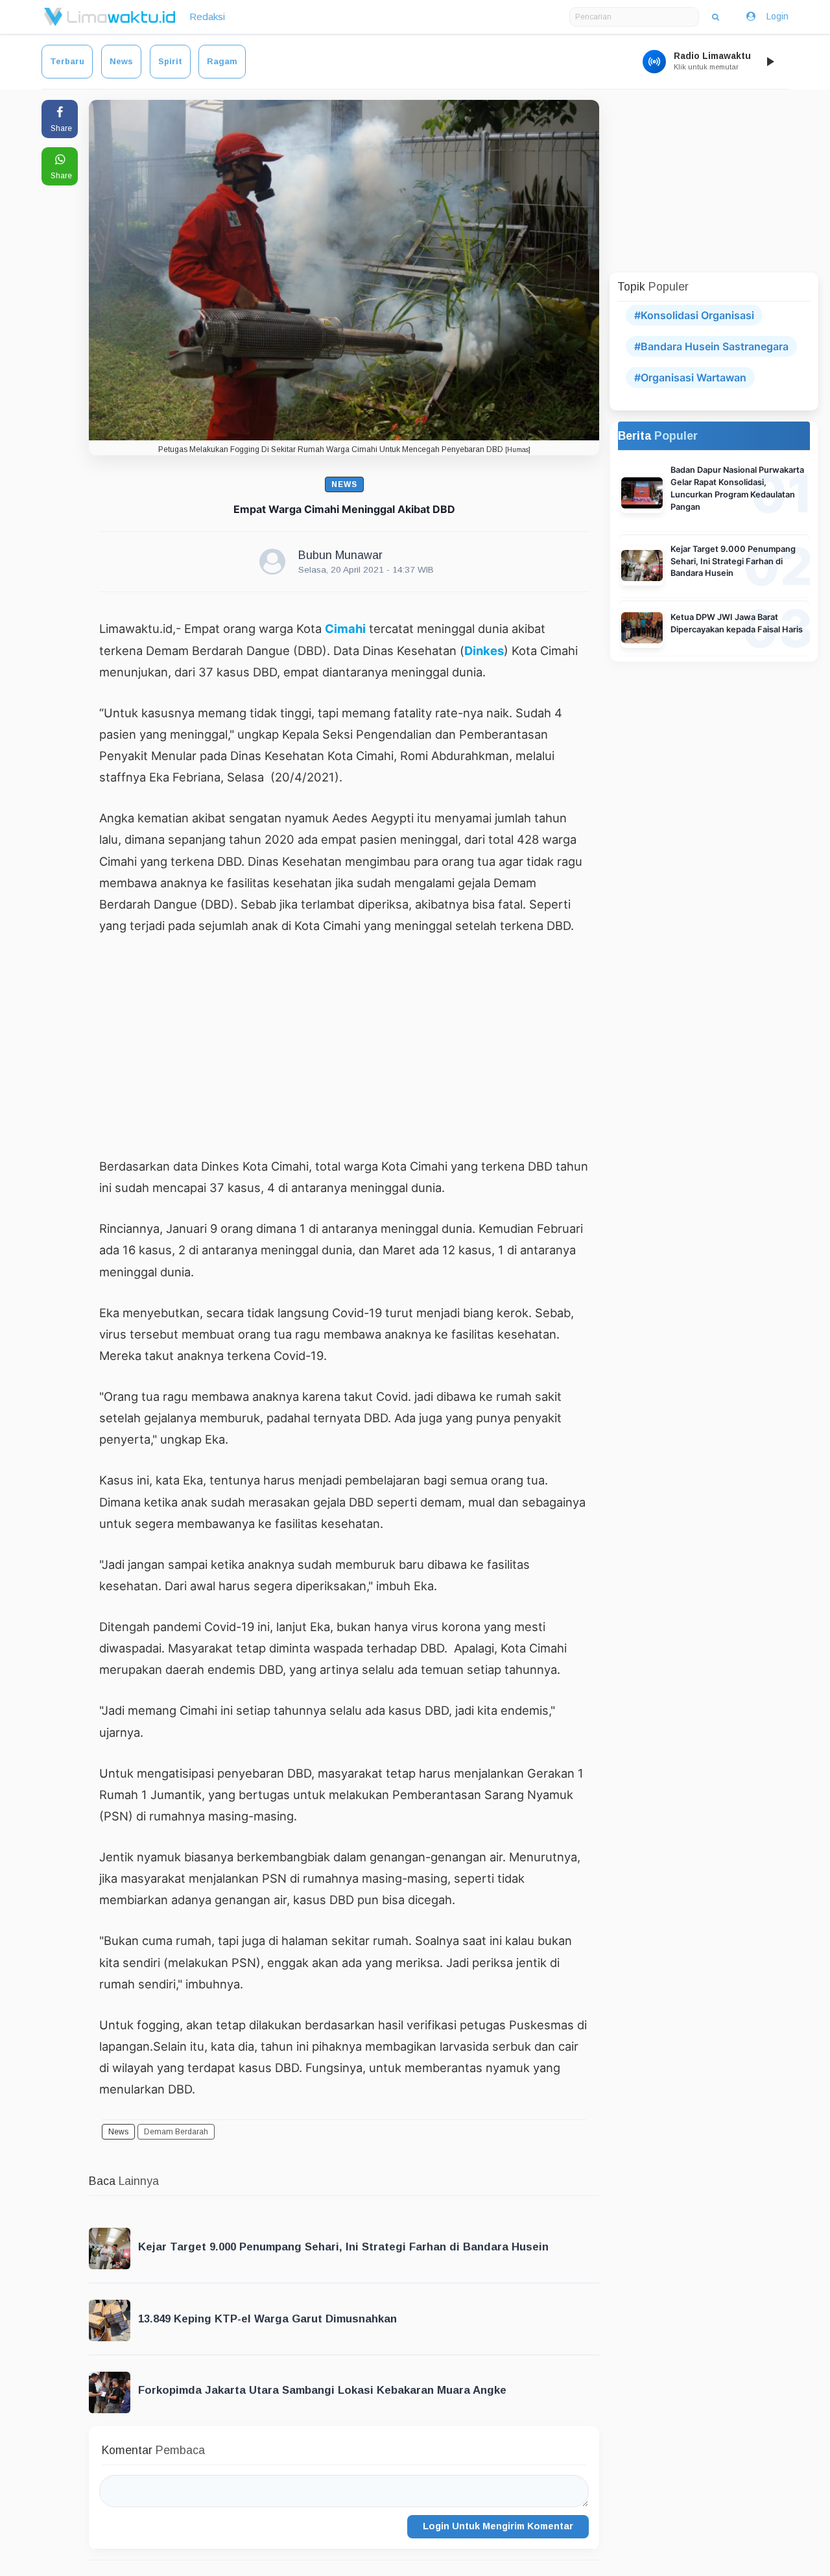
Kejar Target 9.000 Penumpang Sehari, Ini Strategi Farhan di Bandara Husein (343, 2247)
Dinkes (484, 650)
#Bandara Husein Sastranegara (711, 346)
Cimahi (345, 628)
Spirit (170, 61)
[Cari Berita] (716, 17)
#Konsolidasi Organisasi (694, 315)
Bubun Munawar (340, 555)
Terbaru (67, 61)
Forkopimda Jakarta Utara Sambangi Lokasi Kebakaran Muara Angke (322, 2390)
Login (777, 16)
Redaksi (207, 17)
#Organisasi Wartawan (690, 377)
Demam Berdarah (176, 2132)
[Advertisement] (344, 1045)
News (121, 61)
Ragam (222, 61)
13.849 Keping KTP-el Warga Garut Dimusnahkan (267, 2319)
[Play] (770, 62)
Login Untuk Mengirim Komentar (498, 2526)
